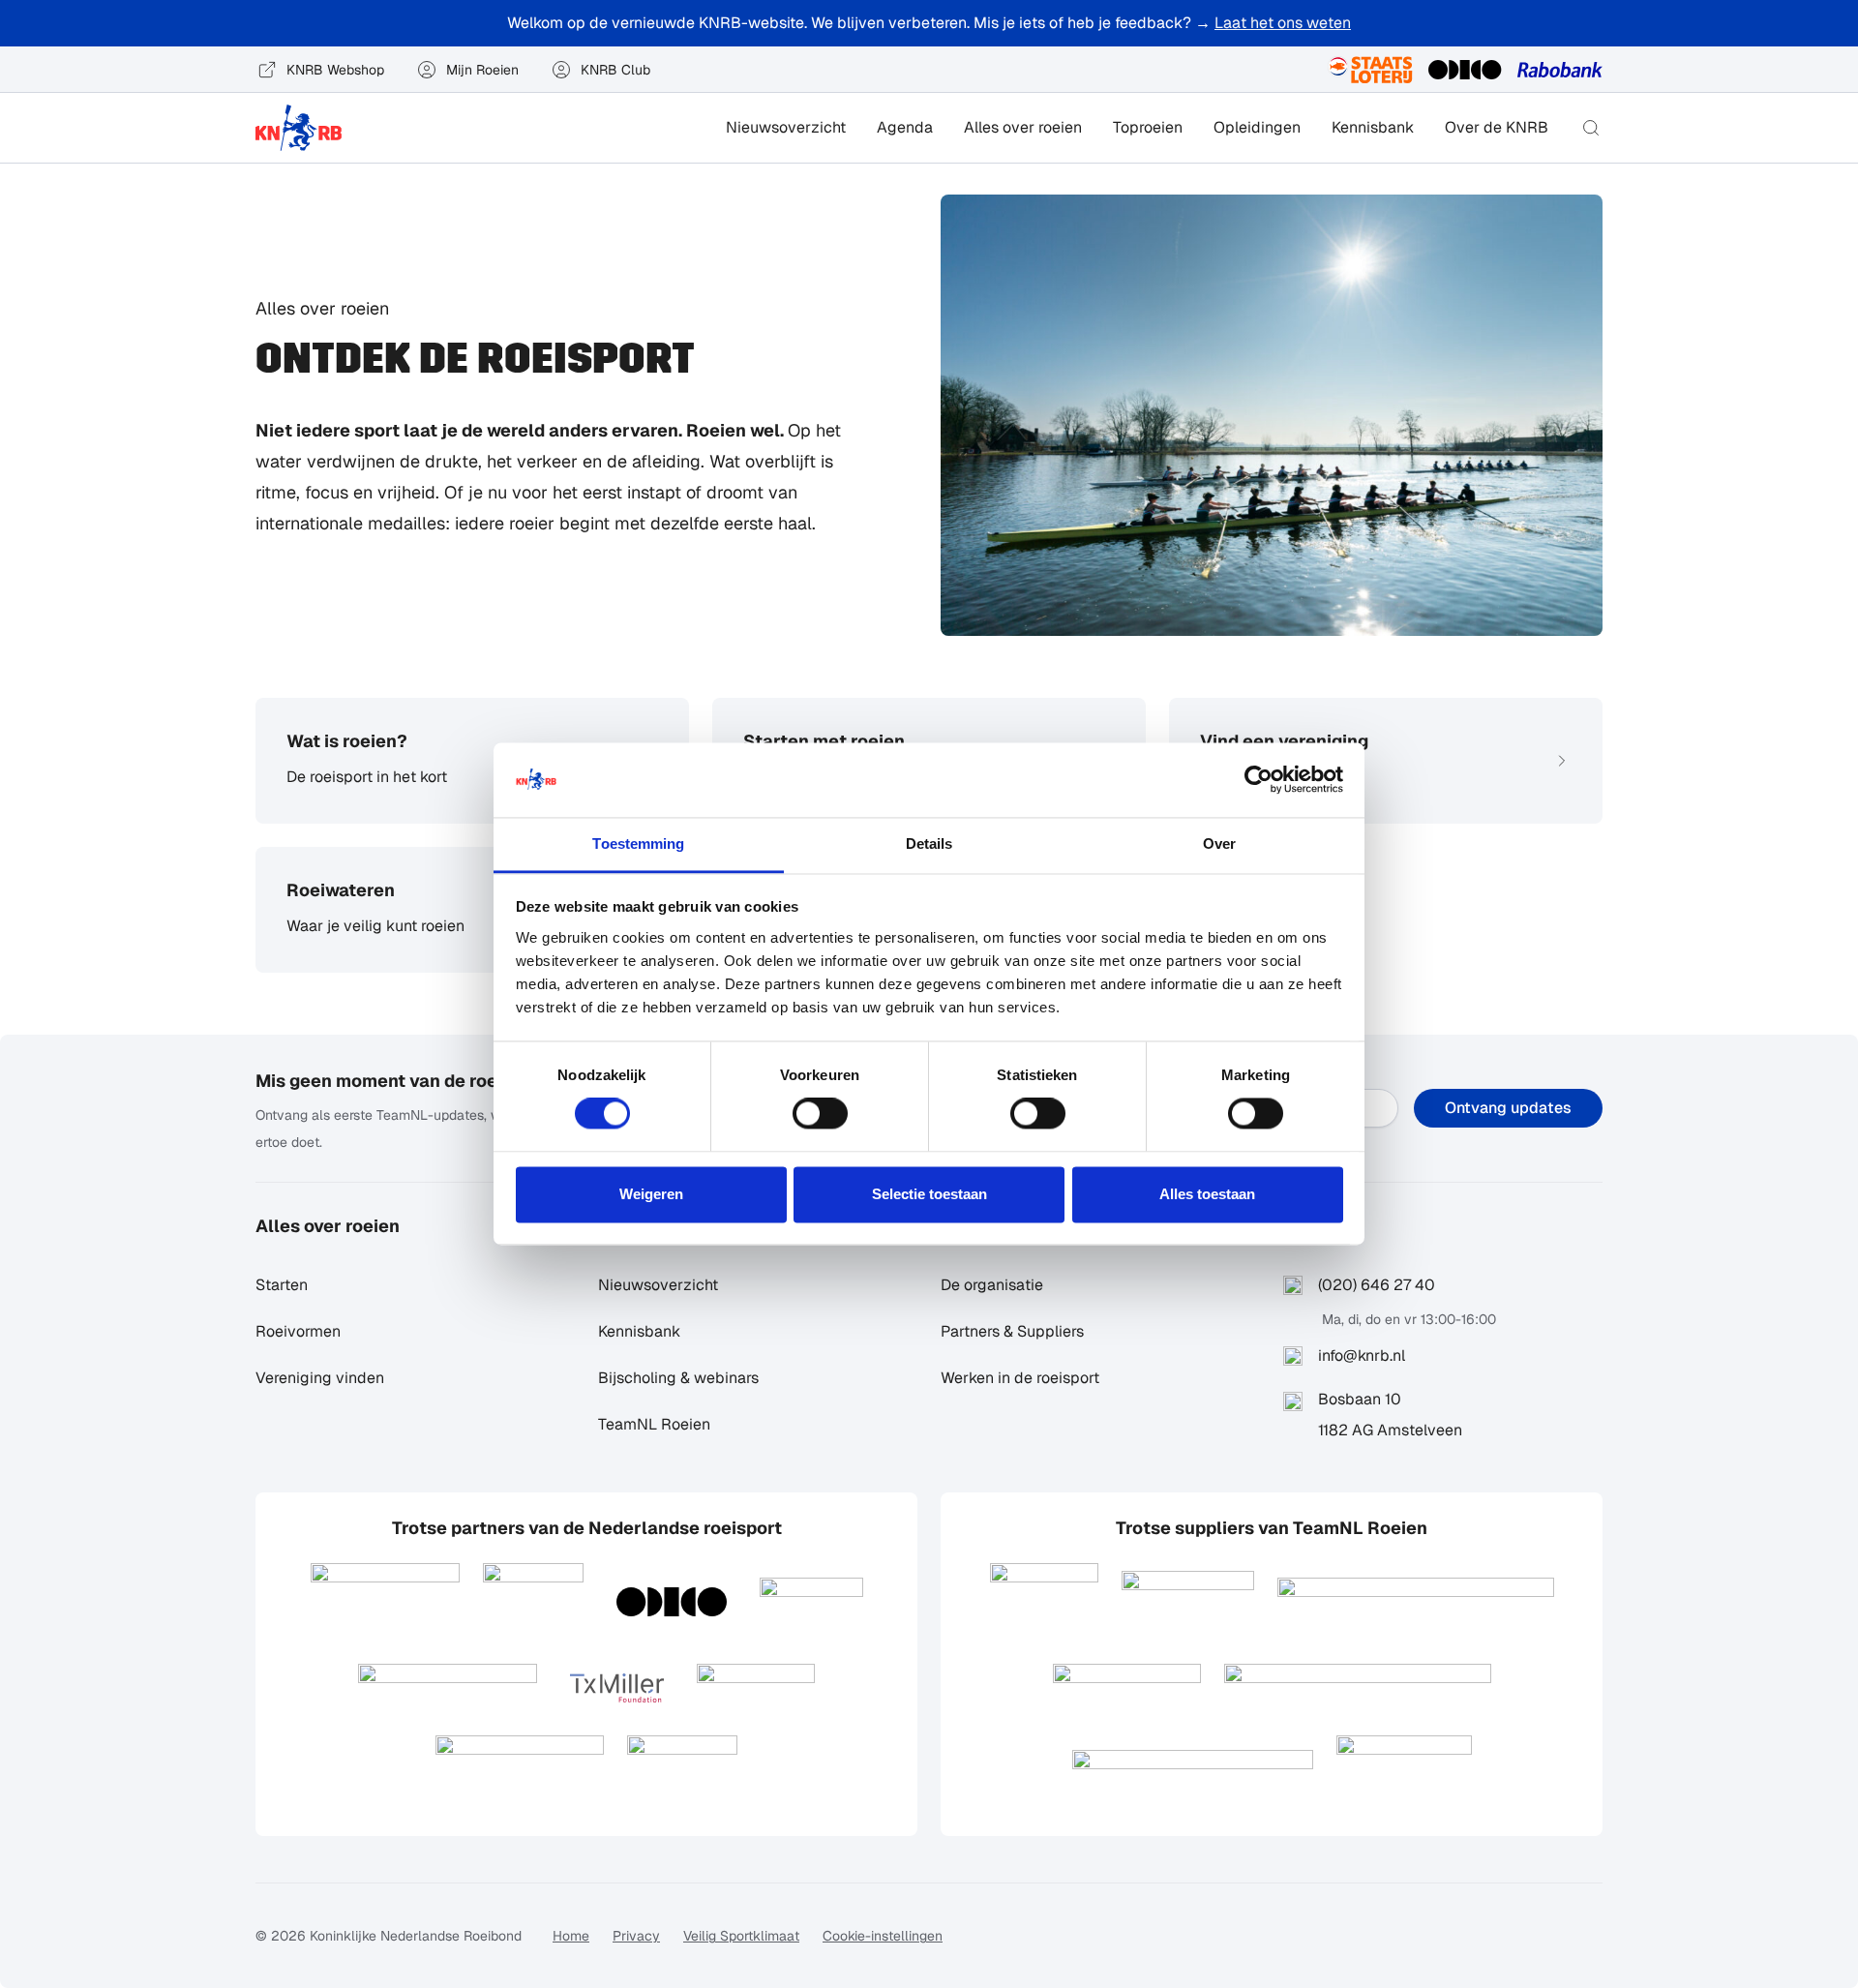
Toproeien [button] (1148, 127)
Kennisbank (1373, 127)
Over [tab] (1219, 843)
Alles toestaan (1207, 1194)
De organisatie (992, 1285)
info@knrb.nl (1362, 1355)
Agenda (905, 127)
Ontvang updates (1508, 1108)
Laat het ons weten (1283, 23)
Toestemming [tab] (638, 843)
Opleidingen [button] (1257, 127)
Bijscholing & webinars (678, 1378)
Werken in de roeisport (1020, 1378)
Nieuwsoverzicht (786, 127)
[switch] (820, 1114)
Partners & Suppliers (1012, 1331)
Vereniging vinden (320, 1378)
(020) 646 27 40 (1377, 1285)
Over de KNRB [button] (1497, 127)
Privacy (636, 1936)
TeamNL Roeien (654, 1424)
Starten (282, 1285)
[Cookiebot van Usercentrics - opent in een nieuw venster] (1259, 780)
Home (571, 1936)
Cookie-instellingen (883, 1936)
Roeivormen (298, 1331)
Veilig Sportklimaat (741, 1936)
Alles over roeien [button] (1023, 127)
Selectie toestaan (929, 1194)
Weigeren (651, 1194)
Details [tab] (929, 843)
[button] (1591, 128)
